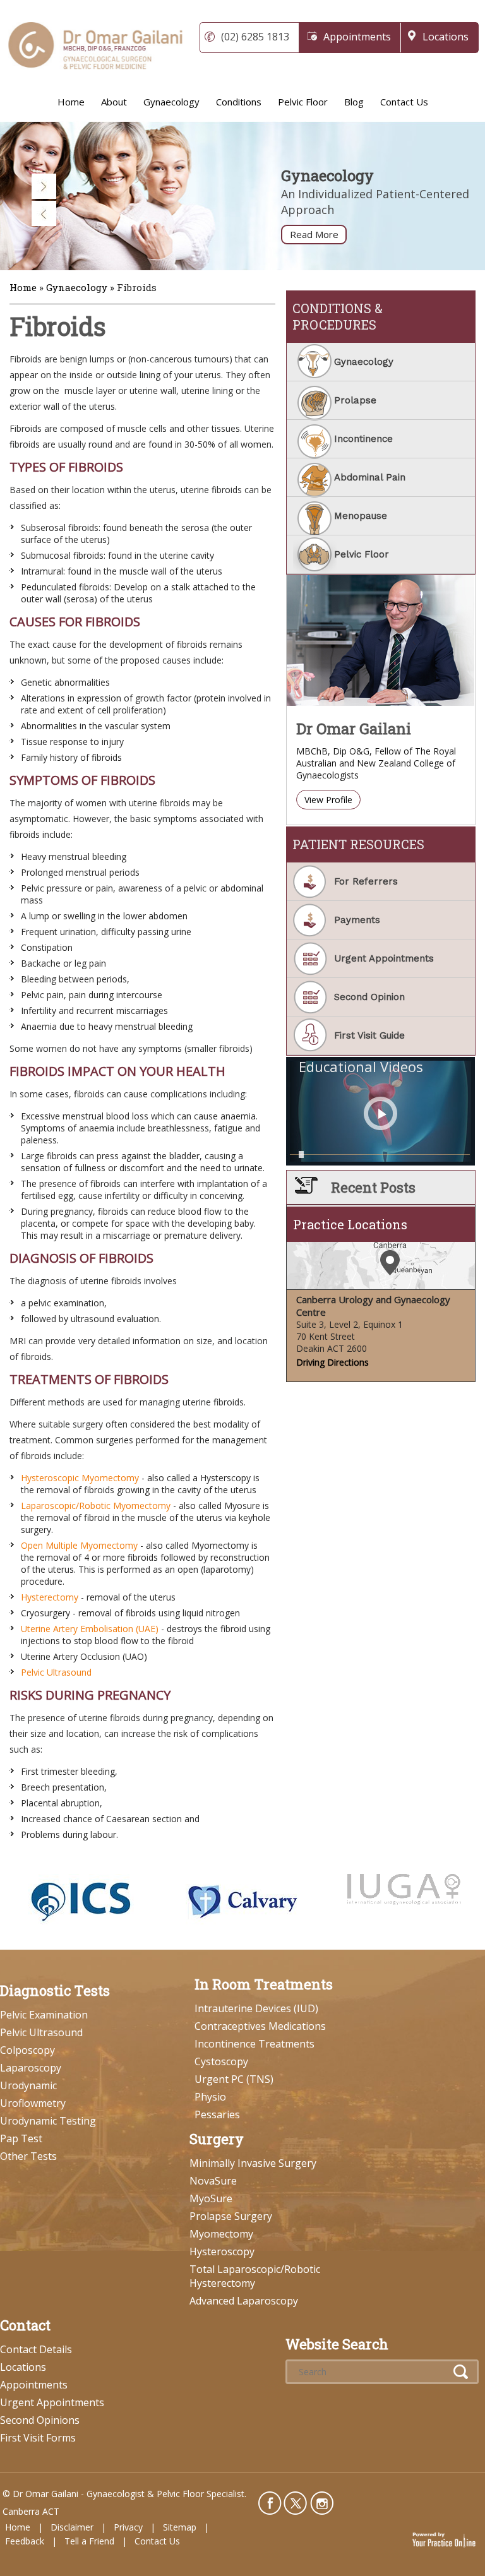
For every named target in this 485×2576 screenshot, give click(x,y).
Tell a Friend (89, 2541)
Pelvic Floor (303, 102)
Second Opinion (369, 997)
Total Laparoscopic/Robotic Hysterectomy (255, 2276)
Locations (446, 37)
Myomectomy (221, 2234)
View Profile (328, 800)
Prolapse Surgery (231, 2216)
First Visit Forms (38, 2438)
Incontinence (363, 439)
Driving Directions (332, 1362)
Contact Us (404, 102)
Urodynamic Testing (48, 2121)
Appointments (357, 37)
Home (71, 102)
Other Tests (28, 2156)
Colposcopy (27, 2050)
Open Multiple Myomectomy (79, 1545)
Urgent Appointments (384, 958)
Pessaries (217, 2114)
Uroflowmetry (33, 2103)
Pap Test (21, 2138)
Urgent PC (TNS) (234, 2079)
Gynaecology (171, 102)
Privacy (128, 2527)
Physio (210, 2097)
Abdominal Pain (370, 477)
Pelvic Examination (44, 2015)
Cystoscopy (221, 2061)
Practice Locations (350, 1224)
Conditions (239, 102)
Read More (314, 234)
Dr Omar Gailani (354, 729)
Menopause (361, 516)
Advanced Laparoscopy (244, 2301)
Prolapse (355, 400)
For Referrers (366, 881)
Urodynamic (28, 2085)
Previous (44, 213)
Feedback (25, 2541)
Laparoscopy (31, 2068)
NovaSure (213, 2181)
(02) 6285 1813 (255, 37)
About (114, 102)
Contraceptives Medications (260, 2026)
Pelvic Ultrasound (56, 1672)
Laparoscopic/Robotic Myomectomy (96, 1506)
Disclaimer (72, 2527)
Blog (354, 102)
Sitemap (180, 2527)
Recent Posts (373, 1187)
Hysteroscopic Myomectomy (80, 1478)
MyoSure (211, 2198)
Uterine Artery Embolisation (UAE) (90, 1629)
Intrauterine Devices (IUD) (256, 2008)
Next (44, 186)
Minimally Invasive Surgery (253, 2163)
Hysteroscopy (222, 2251)
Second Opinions (40, 2420)
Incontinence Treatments (254, 2044)
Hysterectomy (50, 1597)
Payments (357, 920)
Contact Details (36, 2349)
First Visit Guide (369, 1035)
